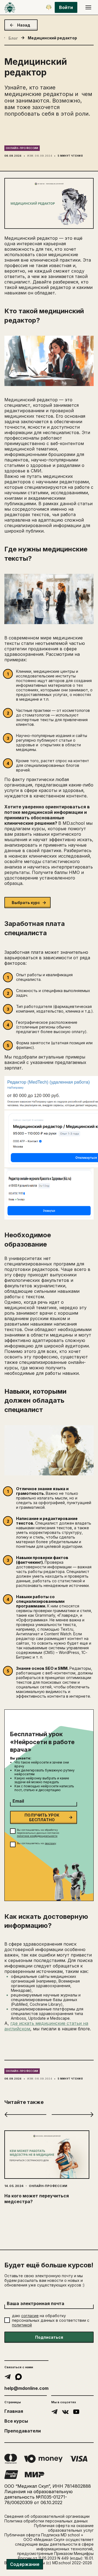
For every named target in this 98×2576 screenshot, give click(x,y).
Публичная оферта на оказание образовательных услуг (64, 2528)
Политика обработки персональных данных (46, 2521)
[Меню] (88, 7)
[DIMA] (49, 7)
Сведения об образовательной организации (47, 2516)
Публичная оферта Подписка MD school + (44, 2535)
